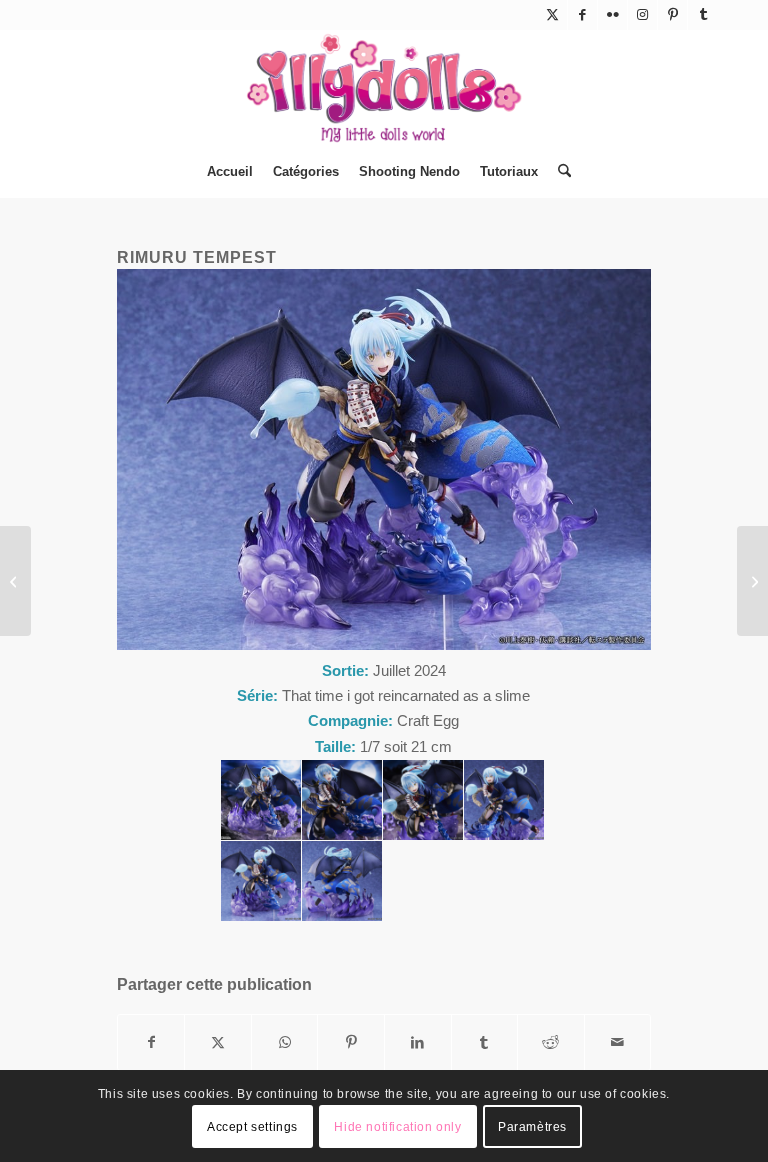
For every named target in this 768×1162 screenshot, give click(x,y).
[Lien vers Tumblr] (703, 15)
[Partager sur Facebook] (151, 1042)
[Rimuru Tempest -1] (261, 800)
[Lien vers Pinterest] (672, 15)
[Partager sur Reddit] (551, 1042)
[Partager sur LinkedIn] (418, 1042)
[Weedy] (752, 581)
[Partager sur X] (218, 1042)
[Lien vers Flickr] (612, 15)
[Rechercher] (559, 172)
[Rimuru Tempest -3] (423, 800)
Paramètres (532, 1127)
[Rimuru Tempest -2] (342, 800)
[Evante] (15, 581)
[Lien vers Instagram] (642, 15)
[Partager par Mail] (618, 1042)
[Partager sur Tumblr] (485, 1042)
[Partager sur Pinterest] (351, 1042)
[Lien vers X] (552, 15)
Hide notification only (397, 1127)
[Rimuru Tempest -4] (504, 800)
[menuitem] (230, 172)
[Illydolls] (384, 88)
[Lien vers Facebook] (582, 15)
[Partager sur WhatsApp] (285, 1042)
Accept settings (252, 1127)
